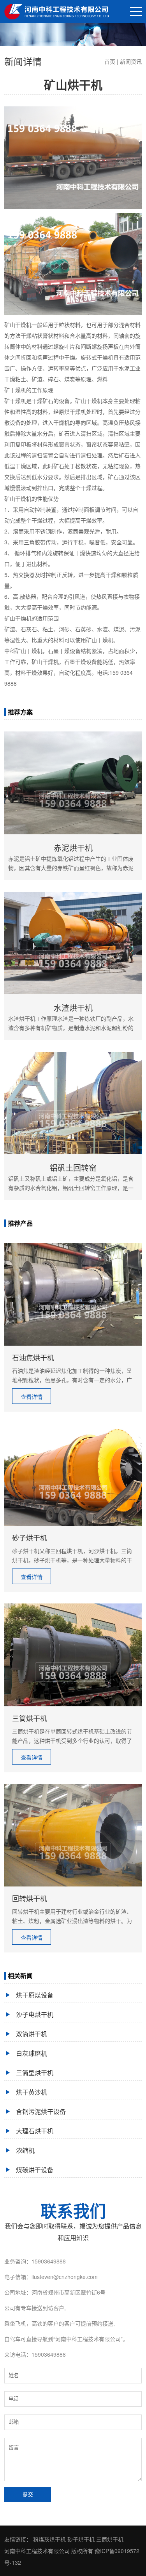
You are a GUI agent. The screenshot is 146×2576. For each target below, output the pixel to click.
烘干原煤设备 (35, 1995)
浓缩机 (25, 2150)
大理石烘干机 (35, 2131)
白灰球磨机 (32, 2053)
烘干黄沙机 (32, 2092)
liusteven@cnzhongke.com (65, 2277)
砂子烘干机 (81, 2539)
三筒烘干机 (110, 2539)
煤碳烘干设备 (35, 2170)
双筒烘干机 (32, 2034)
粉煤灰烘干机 (49, 2539)
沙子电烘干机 (35, 2014)
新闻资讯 (131, 61)
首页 (110, 61)
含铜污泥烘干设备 (41, 2111)
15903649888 (49, 2261)
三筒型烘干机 (35, 2073)
